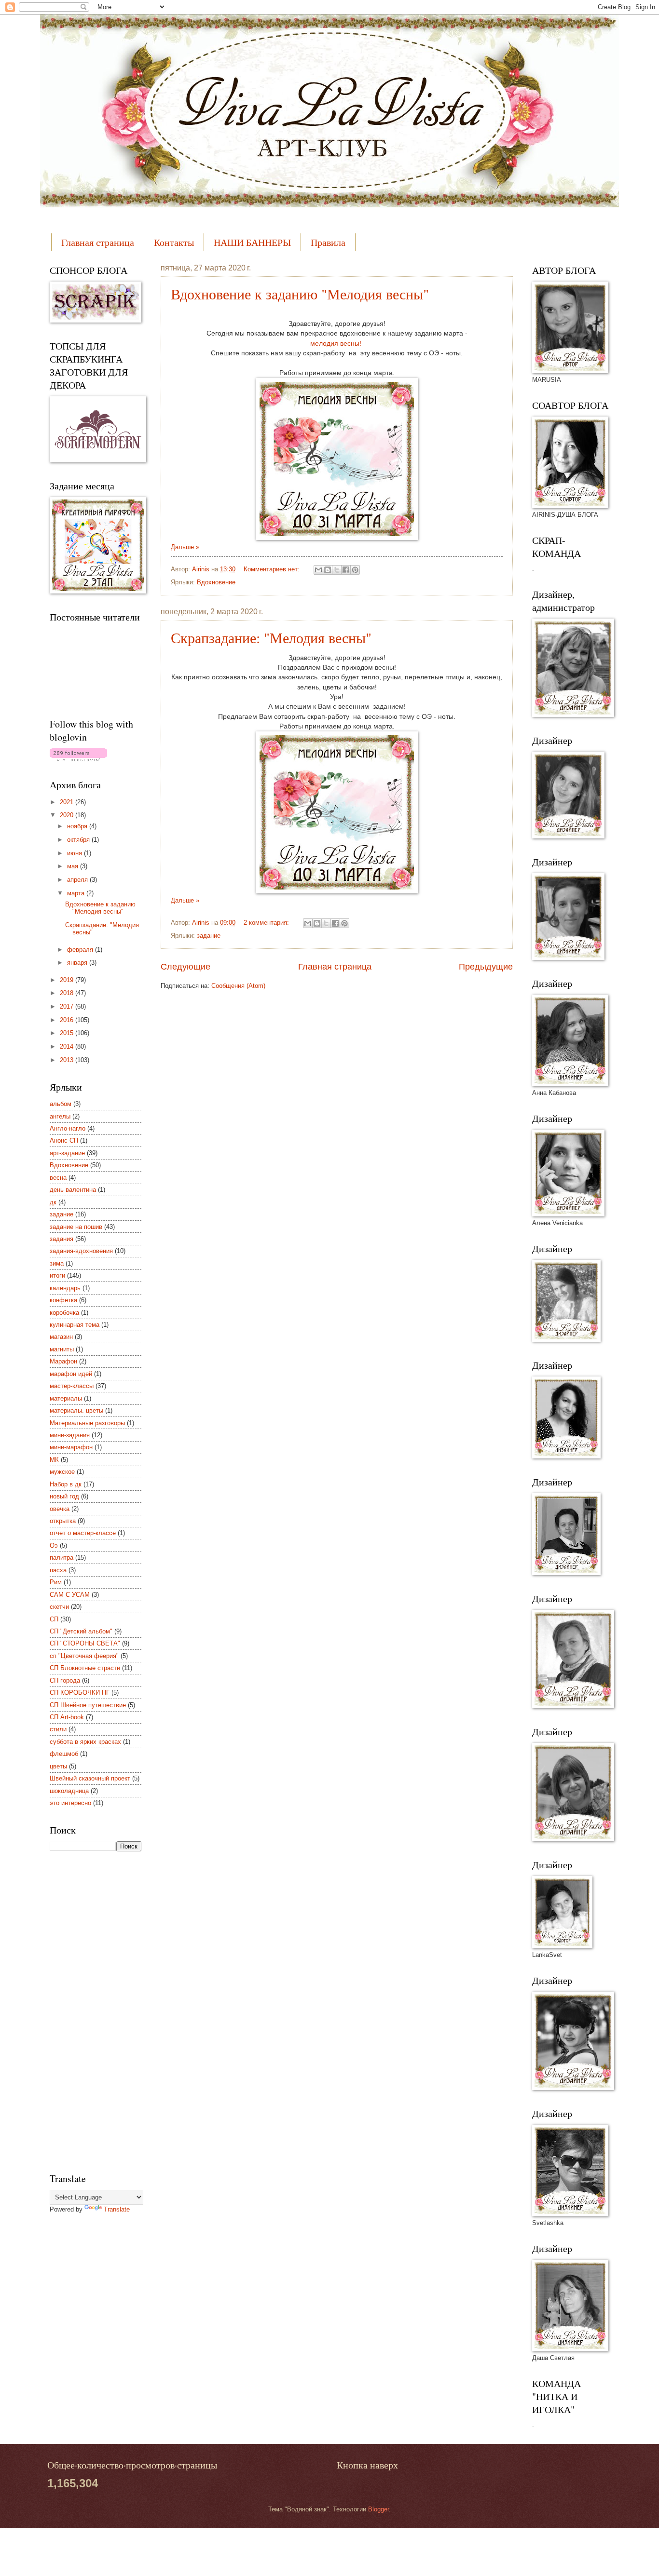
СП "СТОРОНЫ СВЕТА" (85, 1643)
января (78, 963)
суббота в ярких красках (85, 1742)
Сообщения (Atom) (238, 986)
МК (54, 1460)
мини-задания (70, 1435)
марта (77, 893)
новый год (64, 1496)
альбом (61, 1104)
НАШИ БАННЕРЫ (252, 242)
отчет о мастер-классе (83, 1533)
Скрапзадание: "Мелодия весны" (271, 637)
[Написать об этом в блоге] (328, 570)
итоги (57, 1275)
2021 (68, 802)
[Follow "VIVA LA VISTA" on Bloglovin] (78, 759)
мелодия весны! (337, 344)
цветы (58, 1766)
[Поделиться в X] (337, 570)
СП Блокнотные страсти (85, 1668)
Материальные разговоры (87, 1423)
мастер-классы (72, 1386)
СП (54, 1619)
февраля (81, 950)
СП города (65, 1680)
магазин (61, 1337)
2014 (68, 1046)
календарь (65, 1288)
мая (74, 866)
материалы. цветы (76, 1410)
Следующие (185, 967)
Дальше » (185, 547)
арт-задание (67, 1153)
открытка (63, 1521)
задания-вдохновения (81, 1251)
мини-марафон (71, 1447)
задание (209, 936)
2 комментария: (267, 923)
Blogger (378, 2509)
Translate (117, 2209)
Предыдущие (486, 967)
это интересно (70, 1803)
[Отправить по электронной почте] (318, 570)
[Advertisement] (88, 2010)
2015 (68, 1033)
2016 (68, 1020)
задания (62, 1239)
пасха (58, 1570)
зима (57, 1263)
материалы (66, 1398)
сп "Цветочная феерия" (84, 1656)
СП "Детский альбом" (81, 1631)
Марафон (63, 1361)
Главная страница (98, 242)
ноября (78, 826)
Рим (56, 1582)
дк (53, 1202)
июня (76, 853)
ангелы (60, 1116)
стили (58, 1729)
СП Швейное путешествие (88, 1705)
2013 (68, 1060)
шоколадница (69, 1791)
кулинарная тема (75, 1325)
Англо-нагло (68, 1128)
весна (58, 1178)
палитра (62, 1558)
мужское (62, 1472)
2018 (68, 993)
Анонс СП (64, 1140)
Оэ (54, 1545)
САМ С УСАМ (70, 1595)
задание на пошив (76, 1227)
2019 (68, 980)
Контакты (174, 242)
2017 (68, 1006)
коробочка (64, 1313)
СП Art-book (67, 1717)
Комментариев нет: (273, 569)
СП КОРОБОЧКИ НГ (80, 1693)
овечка (60, 1509)
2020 (68, 815)
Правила (328, 242)
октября (79, 840)
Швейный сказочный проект (90, 1778)
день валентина (73, 1190)
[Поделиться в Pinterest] (355, 570)
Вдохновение (216, 582)
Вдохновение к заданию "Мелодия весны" (300, 294)
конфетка (63, 1300)
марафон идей (71, 1374)
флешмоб (64, 1754)
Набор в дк (66, 1484)
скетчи (59, 1607)
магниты (62, 1349)
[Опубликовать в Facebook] (346, 570)
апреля (78, 880)
